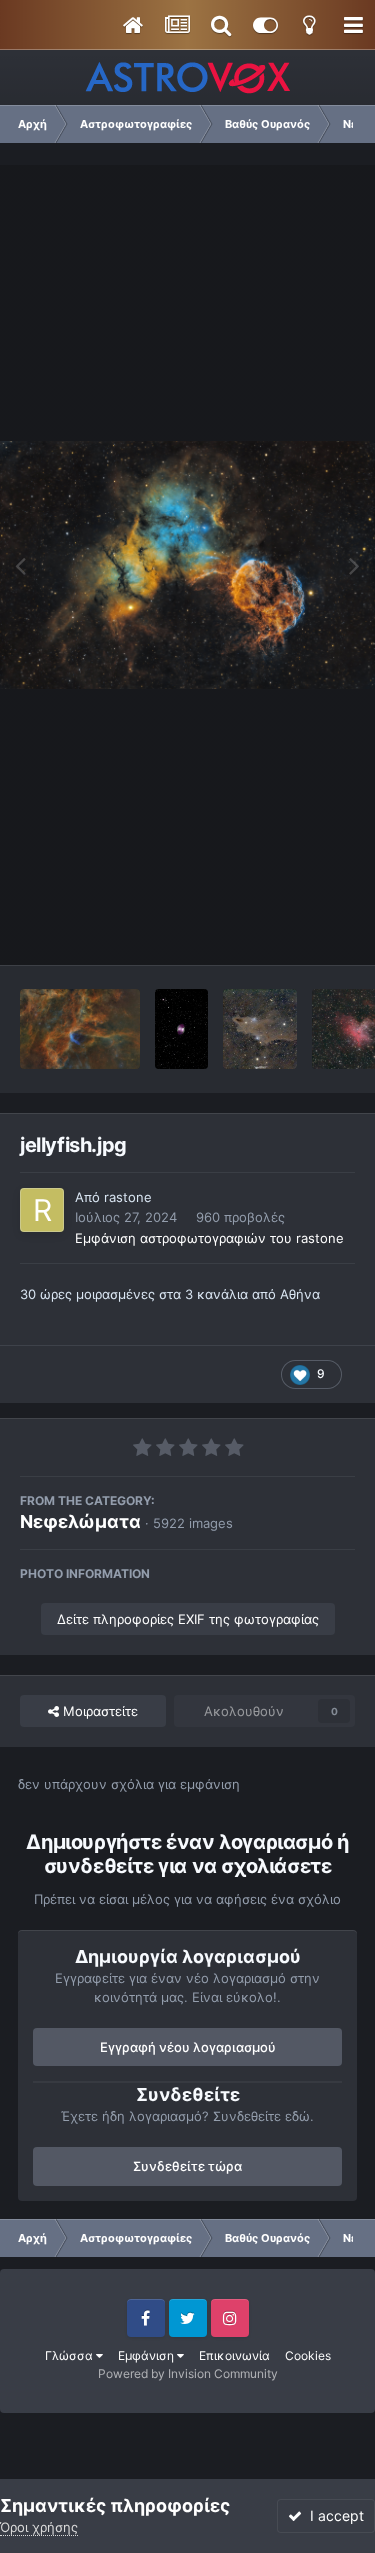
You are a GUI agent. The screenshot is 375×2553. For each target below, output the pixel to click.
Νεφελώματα (80, 1521)
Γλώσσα (70, 2355)
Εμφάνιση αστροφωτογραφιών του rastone (209, 1238)
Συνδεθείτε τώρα (187, 2166)
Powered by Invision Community (188, 2373)
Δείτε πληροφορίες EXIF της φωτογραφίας (188, 1619)
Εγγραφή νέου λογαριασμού (188, 2047)
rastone (128, 1197)
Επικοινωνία (234, 2355)
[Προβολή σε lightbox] (187, 565)
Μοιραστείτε (98, 1711)
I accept (333, 2515)
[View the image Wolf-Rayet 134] (80, 1029)
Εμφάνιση (147, 2355)
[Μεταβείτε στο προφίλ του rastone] (42, 1210)
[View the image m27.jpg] (181, 1029)
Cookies (308, 2355)
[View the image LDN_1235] (260, 1029)
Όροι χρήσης (39, 2527)
